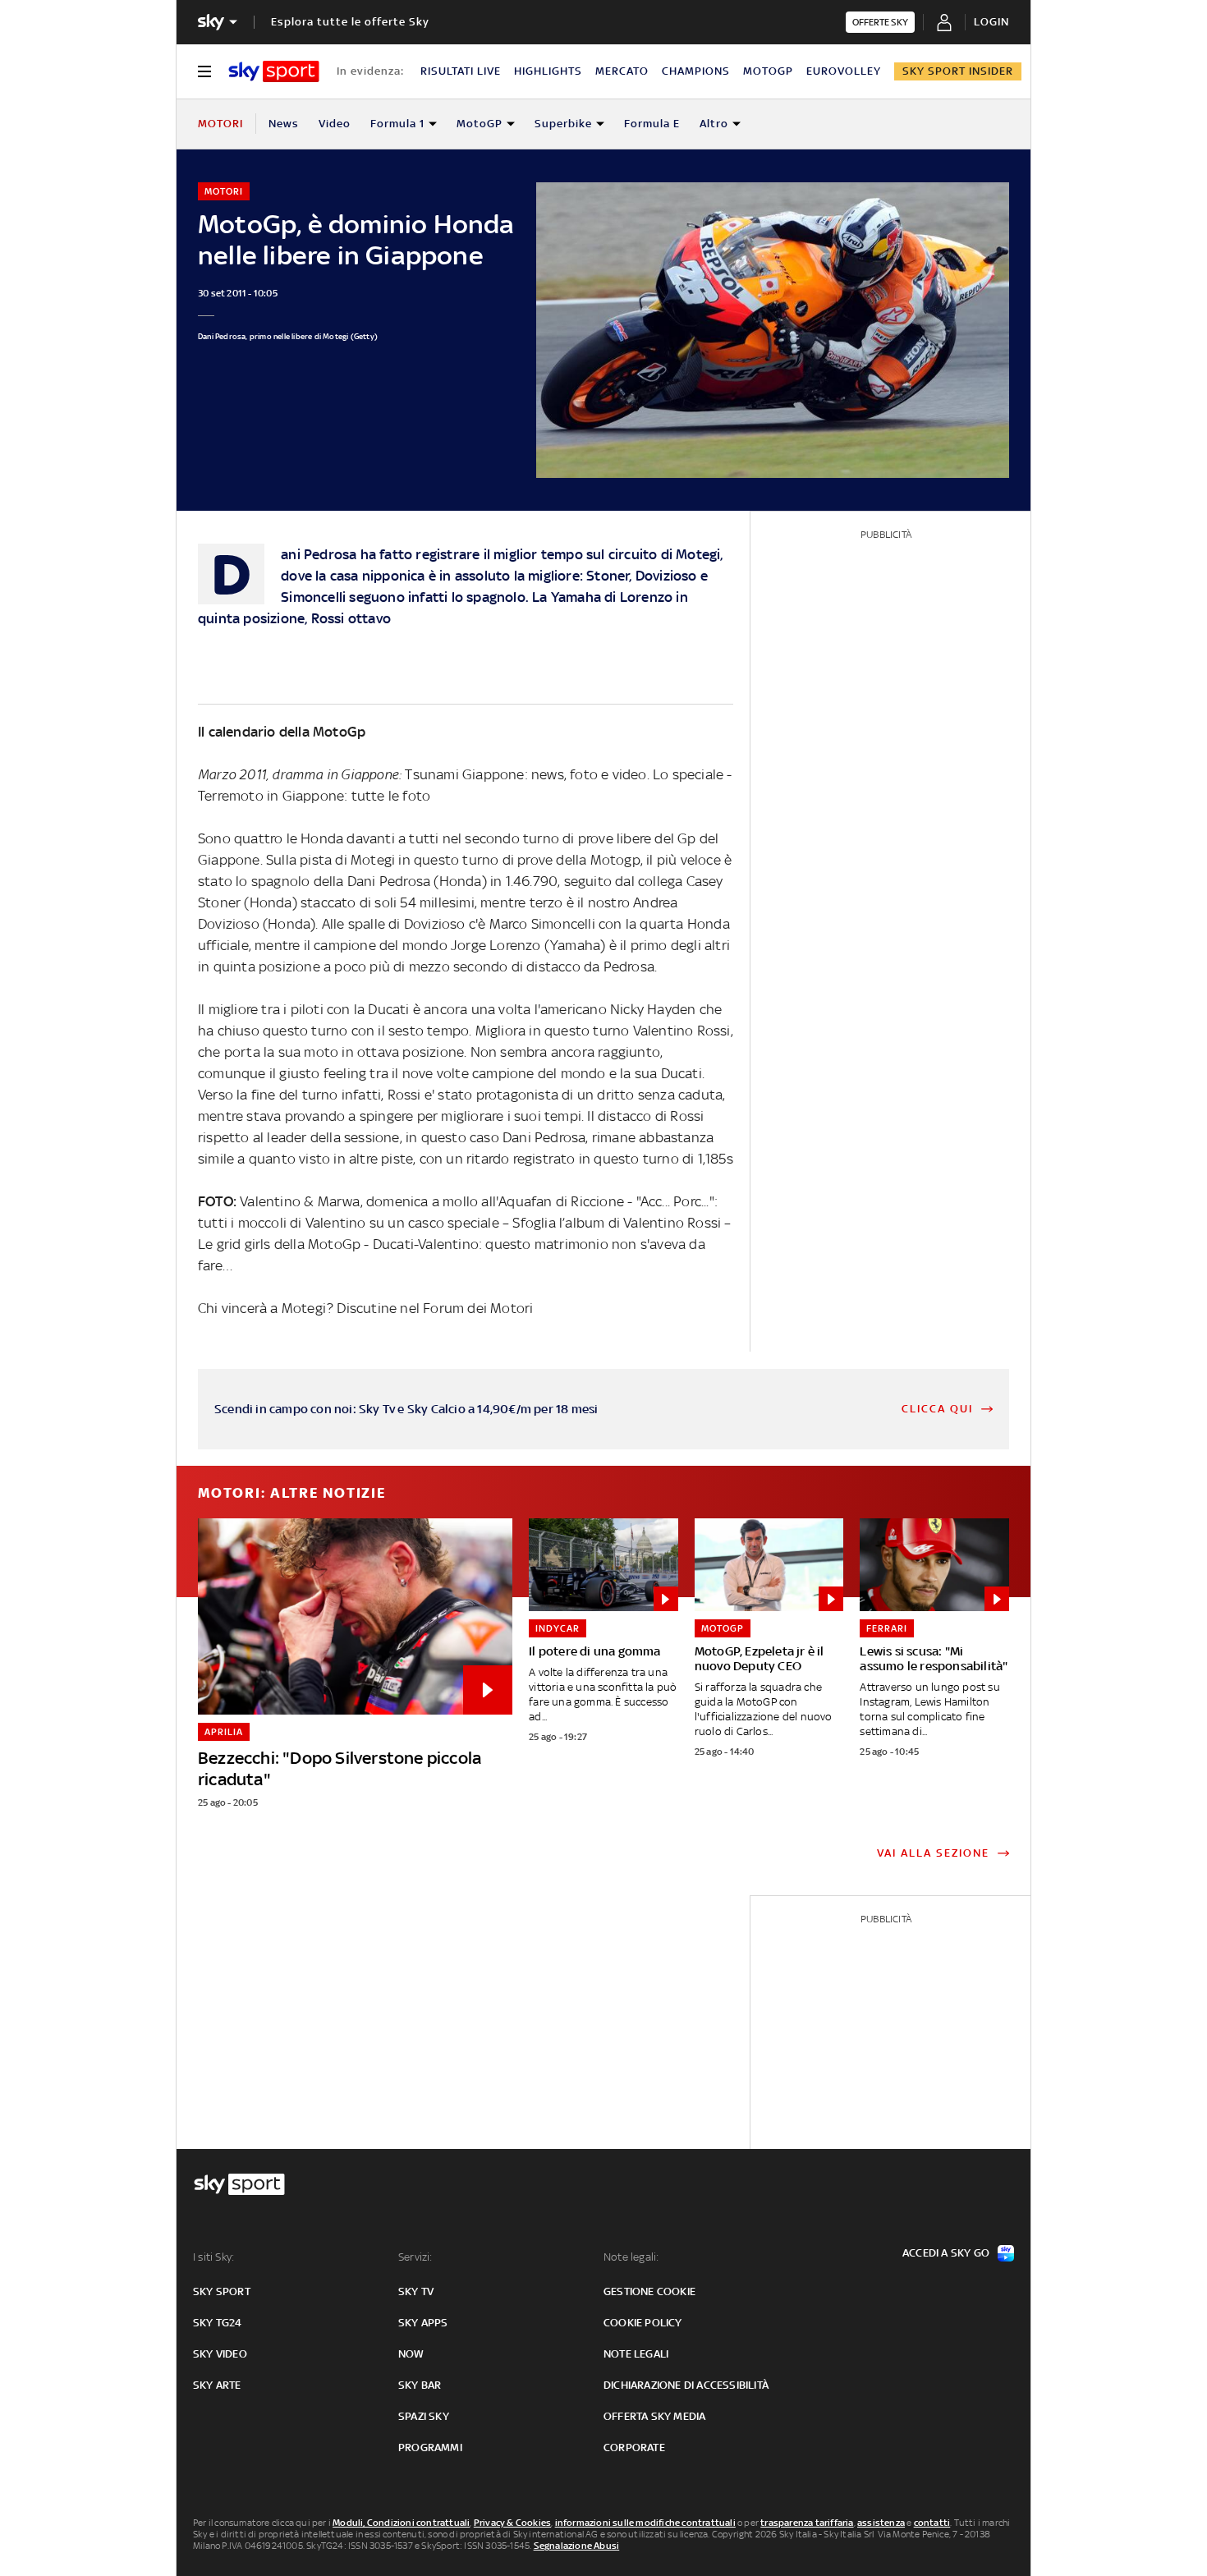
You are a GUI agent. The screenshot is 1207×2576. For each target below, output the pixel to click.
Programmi (430, 2447)
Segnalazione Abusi (577, 2546)
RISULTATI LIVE (461, 71)
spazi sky (424, 2416)
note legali (636, 2354)
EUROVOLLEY (844, 71)
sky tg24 (218, 2323)
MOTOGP (768, 71)
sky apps (423, 2323)
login (991, 22)
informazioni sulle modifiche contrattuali (645, 2523)
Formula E (652, 124)
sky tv (416, 2291)
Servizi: (415, 2257)
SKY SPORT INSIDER (958, 71)
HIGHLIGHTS (548, 71)
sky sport (222, 2291)
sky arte (217, 2385)
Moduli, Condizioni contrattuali (401, 2523)
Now (411, 2354)
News (284, 124)
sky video (220, 2354)
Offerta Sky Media (654, 2416)
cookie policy (643, 2323)
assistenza (881, 2523)
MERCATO (622, 71)
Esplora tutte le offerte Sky (350, 22)
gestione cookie (649, 2291)
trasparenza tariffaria (807, 2523)
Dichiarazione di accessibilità (686, 2385)
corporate (634, 2447)
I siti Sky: (213, 2257)
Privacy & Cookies (512, 2523)
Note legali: (631, 2257)
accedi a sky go (946, 2253)
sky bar (420, 2385)
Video (335, 124)
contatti (932, 2523)
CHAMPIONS (696, 71)
